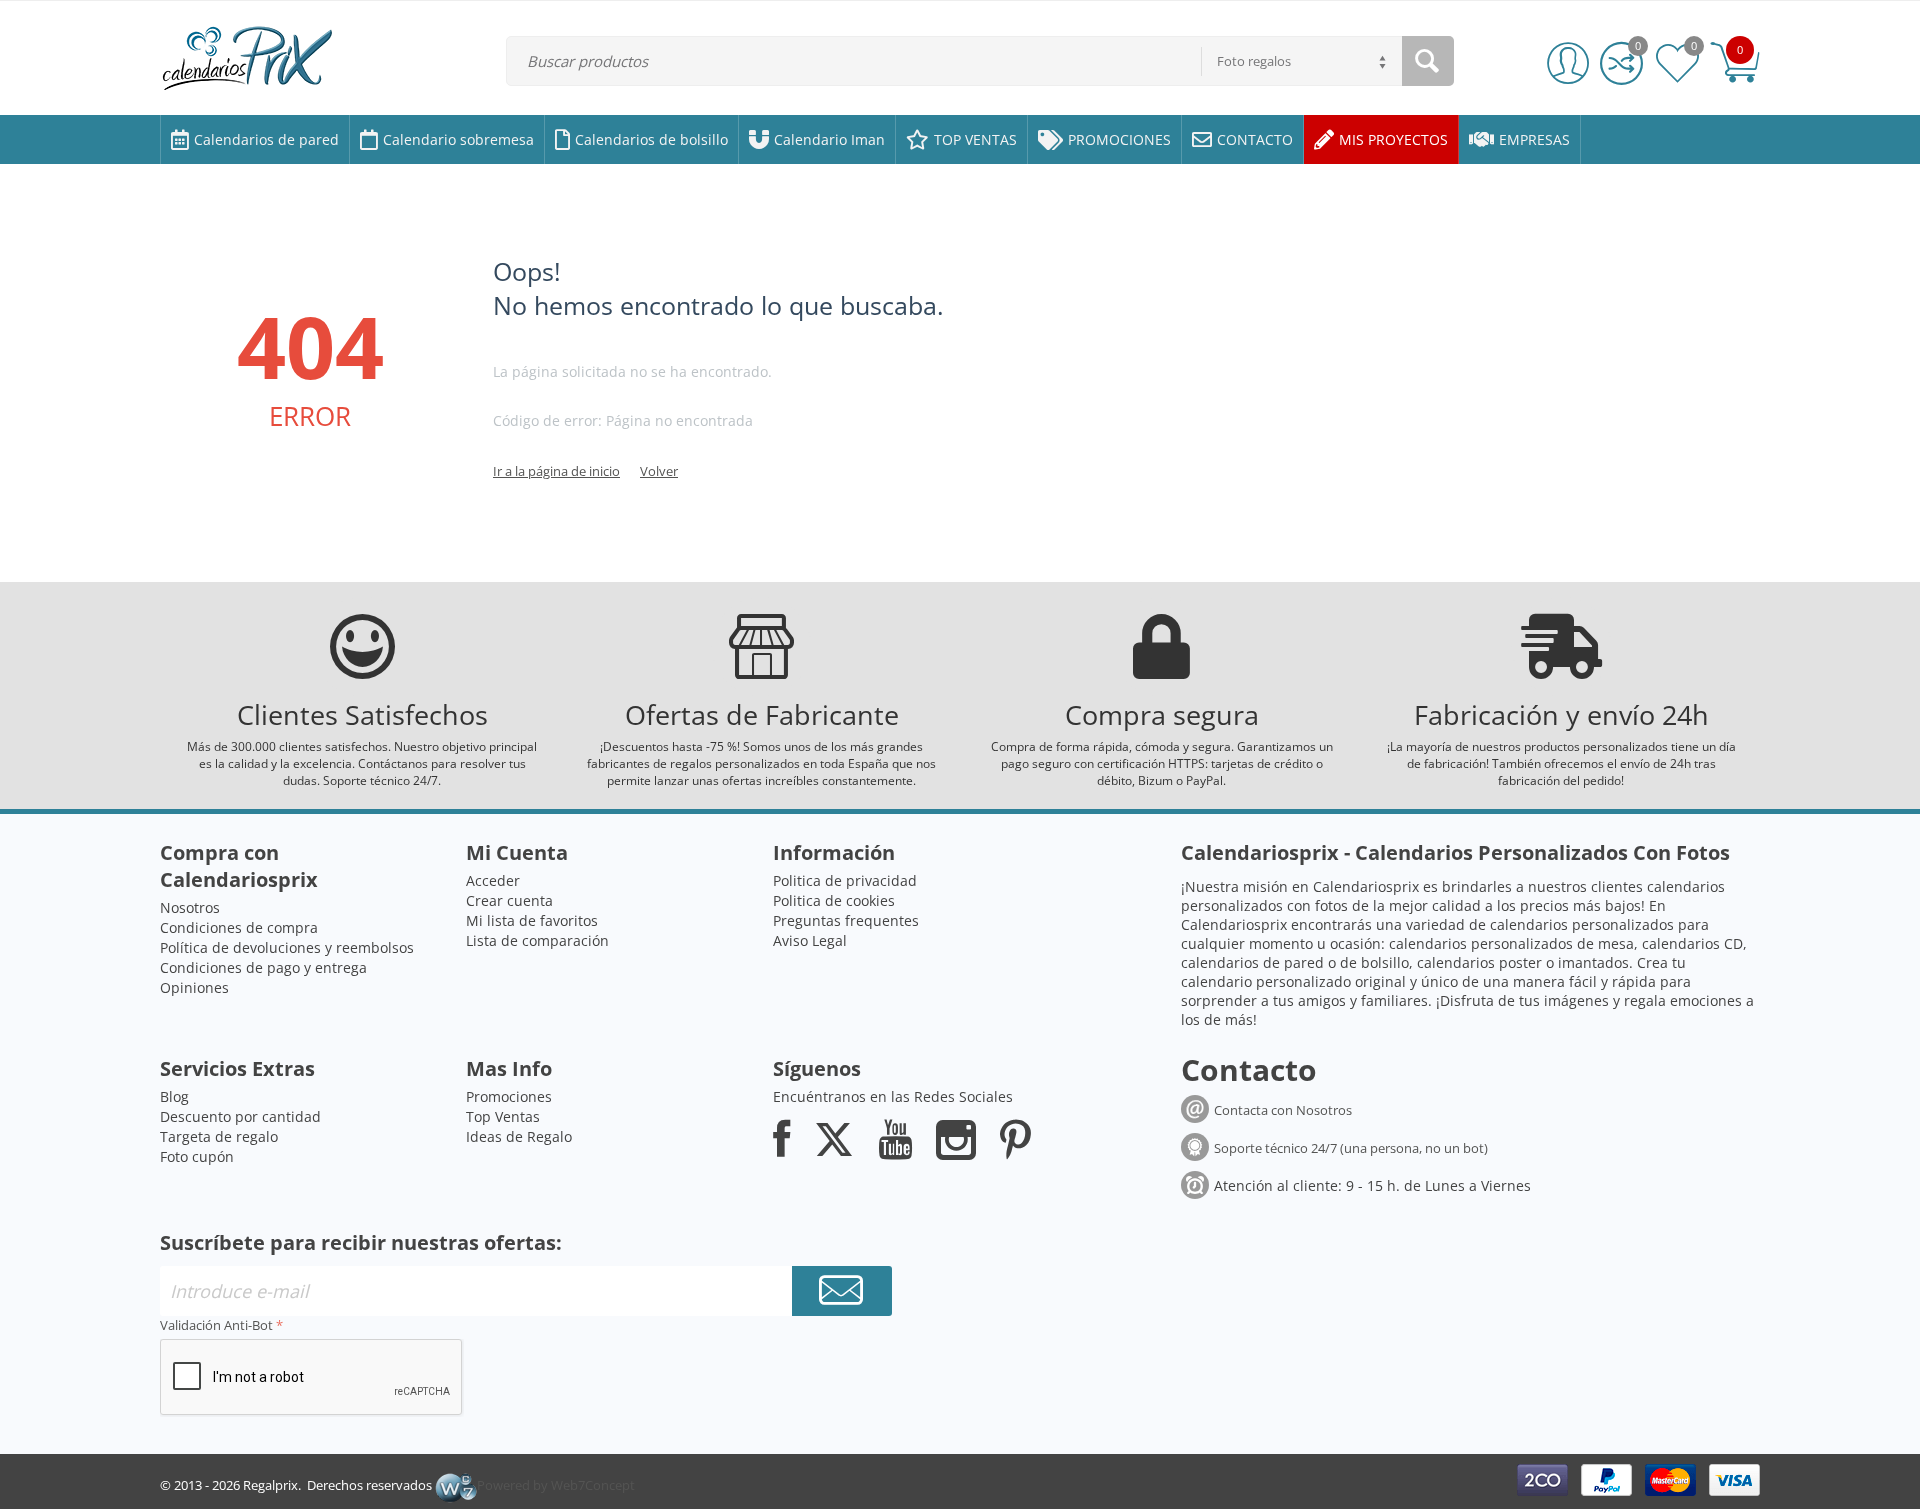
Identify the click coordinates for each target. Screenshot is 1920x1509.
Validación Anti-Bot (216, 1325)
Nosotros (190, 907)
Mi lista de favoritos (532, 920)
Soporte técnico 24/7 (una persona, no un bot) (1351, 1148)
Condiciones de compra (239, 927)
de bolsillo (1374, 962)
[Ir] (842, 1291)
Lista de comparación (537, 940)
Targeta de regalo (219, 1136)
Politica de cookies (834, 900)
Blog (174, 1096)
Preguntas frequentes (846, 920)
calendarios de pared (1252, 962)
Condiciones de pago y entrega (263, 967)
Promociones (509, 1096)
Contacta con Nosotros (1283, 1110)
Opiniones (194, 987)
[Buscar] (1428, 61)
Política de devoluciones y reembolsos (287, 947)
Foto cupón (197, 1156)
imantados (1593, 962)
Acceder (493, 880)
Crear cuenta (509, 900)
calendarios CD (1692, 943)
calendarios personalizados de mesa (1511, 943)
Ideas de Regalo (519, 1136)
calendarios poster (1479, 962)
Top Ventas (503, 1116)
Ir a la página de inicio (556, 471)
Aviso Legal (810, 940)
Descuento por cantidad (240, 1116)
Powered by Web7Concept (556, 1485)
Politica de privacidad (845, 880)
